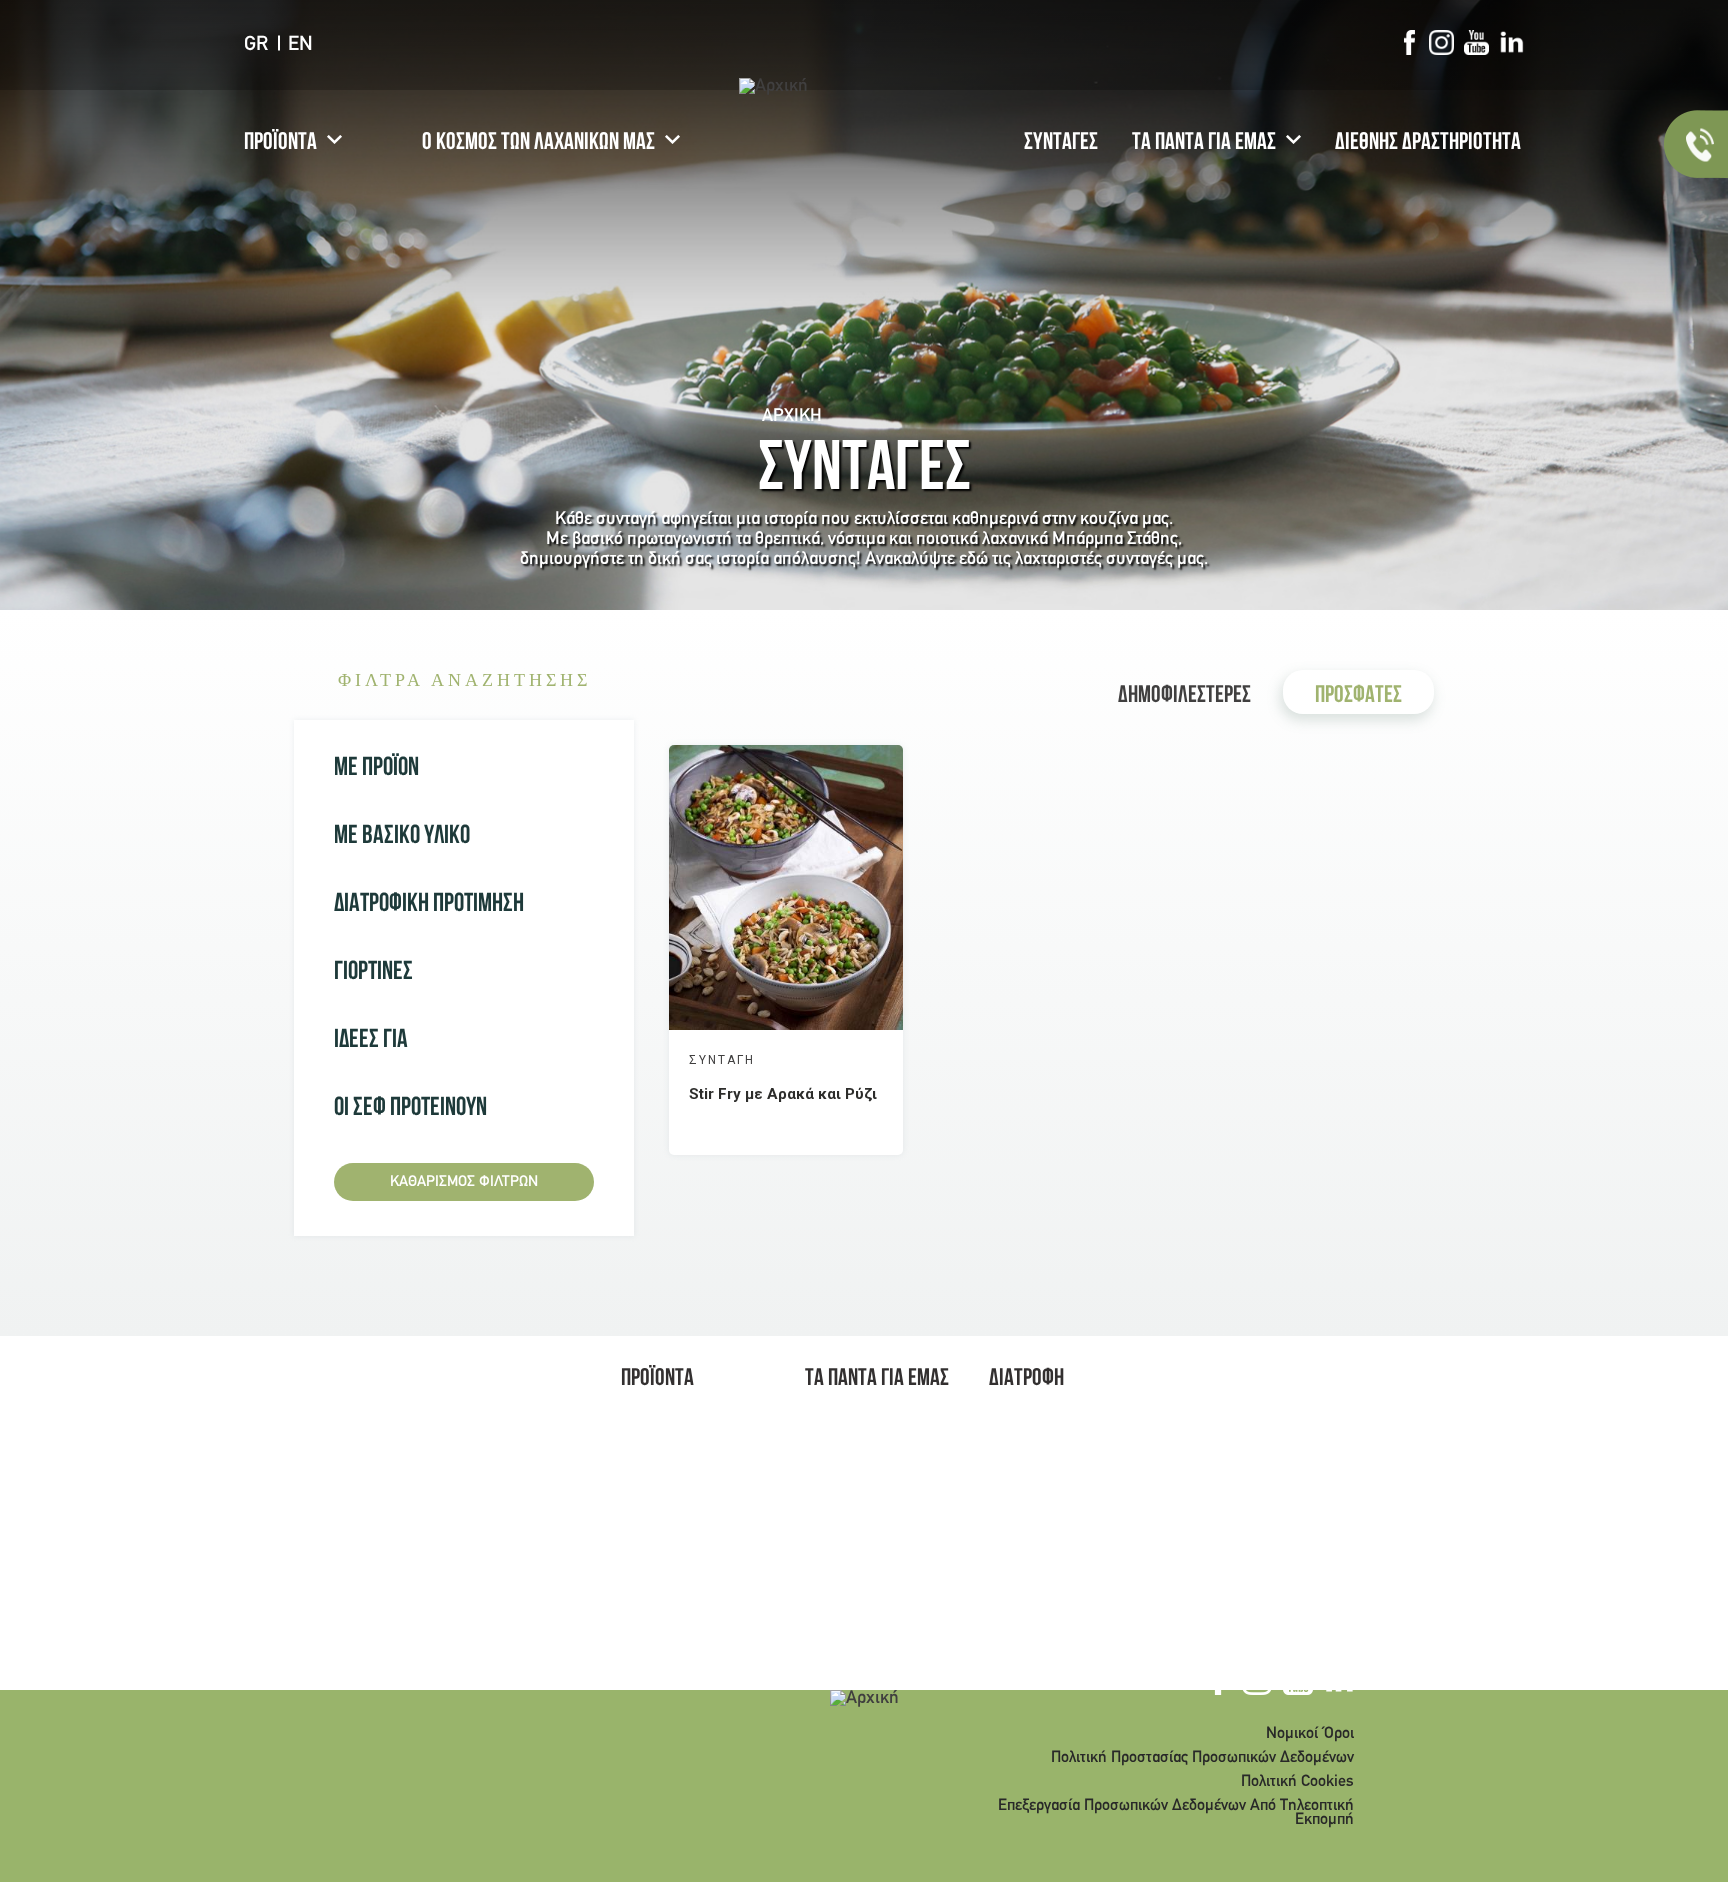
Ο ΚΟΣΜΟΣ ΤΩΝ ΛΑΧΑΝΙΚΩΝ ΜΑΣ (538, 144)
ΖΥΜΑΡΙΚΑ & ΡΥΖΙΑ (682, 1504)
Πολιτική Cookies (1297, 1782)
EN (300, 45)
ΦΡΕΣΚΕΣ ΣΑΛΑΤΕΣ (682, 1556)
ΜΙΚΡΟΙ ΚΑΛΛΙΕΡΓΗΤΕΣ (854, 1511)
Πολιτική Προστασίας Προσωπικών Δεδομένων (1202, 1758)
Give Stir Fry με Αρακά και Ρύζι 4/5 (849, 1059)
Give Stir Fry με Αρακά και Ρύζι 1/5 (787, 1059)
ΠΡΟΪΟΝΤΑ (280, 144)
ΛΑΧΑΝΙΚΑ (654, 1426)
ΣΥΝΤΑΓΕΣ (1061, 144)
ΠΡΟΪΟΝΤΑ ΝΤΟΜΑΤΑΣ (656, 1589)
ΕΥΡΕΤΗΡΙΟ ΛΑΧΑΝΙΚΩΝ (1027, 1565)
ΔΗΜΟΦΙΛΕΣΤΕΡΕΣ (1184, 697)
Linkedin (1511, 42)
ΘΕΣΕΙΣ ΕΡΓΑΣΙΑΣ (860, 1478)
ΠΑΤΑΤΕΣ (649, 1530)
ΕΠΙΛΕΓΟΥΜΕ (662, 1452)
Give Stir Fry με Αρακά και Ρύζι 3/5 (828, 1059)
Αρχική (792, 416)
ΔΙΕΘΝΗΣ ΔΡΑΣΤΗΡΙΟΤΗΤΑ (1428, 144)
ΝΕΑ (818, 1452)
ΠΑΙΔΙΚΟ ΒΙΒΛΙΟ (856, 1544)
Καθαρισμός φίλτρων (464, 1182)
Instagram (1441, 42)
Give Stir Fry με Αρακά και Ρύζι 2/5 (808, 1059)
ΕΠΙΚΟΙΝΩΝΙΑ (848, 1596)
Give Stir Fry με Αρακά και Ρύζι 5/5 (870, 1059)
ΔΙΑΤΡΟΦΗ (1026, 1380)
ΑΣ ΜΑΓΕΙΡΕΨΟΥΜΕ (683, 1478)
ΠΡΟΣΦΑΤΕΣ (1358, 697)
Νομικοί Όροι (1310, 1734)
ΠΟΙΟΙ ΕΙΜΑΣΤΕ (853, 1426)
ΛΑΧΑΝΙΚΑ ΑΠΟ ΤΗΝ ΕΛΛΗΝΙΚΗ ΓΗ (1054, 1499)
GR (256, 45)
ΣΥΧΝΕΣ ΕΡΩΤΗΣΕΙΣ (868, 1570)
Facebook (1409, 42)
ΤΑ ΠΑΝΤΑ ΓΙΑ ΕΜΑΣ (1204, 144)
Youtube (1476, 42)
